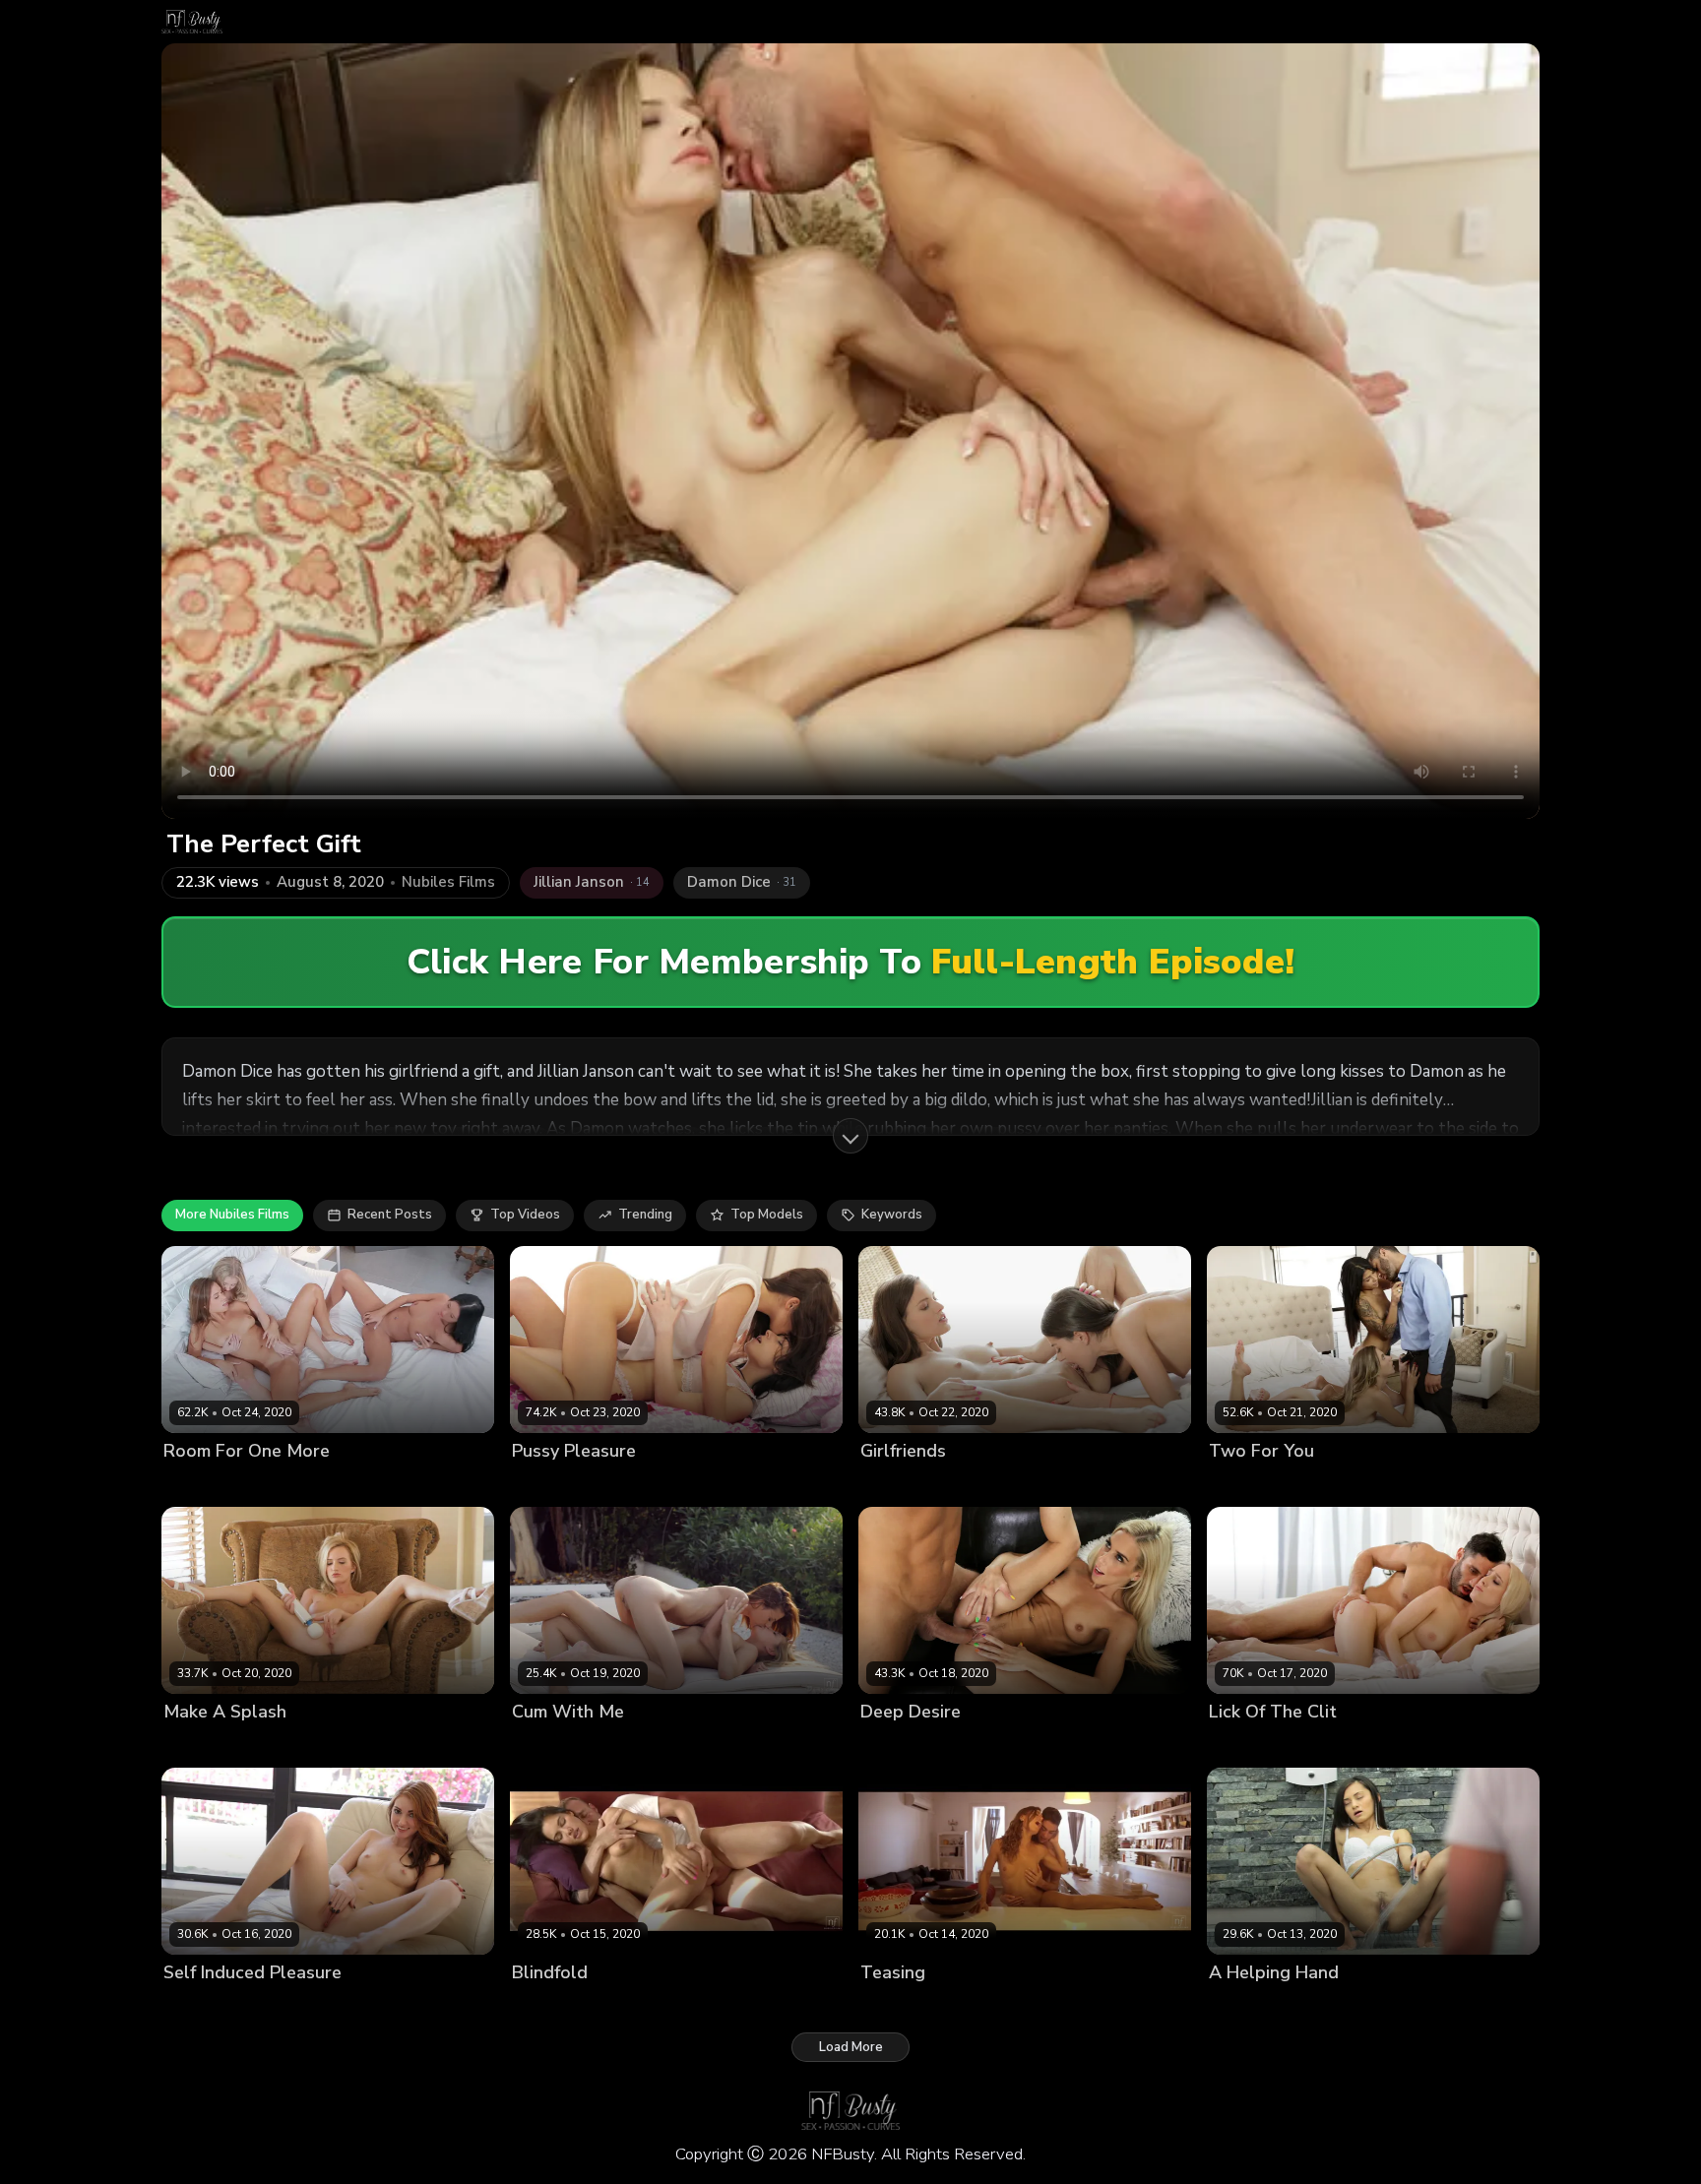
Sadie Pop (1321, 1484)
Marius (950, 2006)
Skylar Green (204, 1746)
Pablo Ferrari (673, 2006)
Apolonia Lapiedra (569, 2006)
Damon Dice (1397, 1484)
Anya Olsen (1246, 1484)
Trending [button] (645, 1215)
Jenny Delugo (248, 1484)
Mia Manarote (339, 1484)
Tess (592, 1484)
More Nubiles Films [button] (232, 1215)
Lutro (919, 1746)
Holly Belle (622, 1746)
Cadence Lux (1249, 1746)
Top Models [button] (767, 1215)
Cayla (181, 1484)
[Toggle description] (850, 1136)
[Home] (192, 22)
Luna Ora (541, 1484)
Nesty (878, 1746)
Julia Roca (891, 2006)
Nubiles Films (448, 882)
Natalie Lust (201, 2006)
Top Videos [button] (525, 1215)
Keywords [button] (892, 1215)
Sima (1259, 2006)
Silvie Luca (979, 1484)
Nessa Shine (900, 1484)
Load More (851, 2047)
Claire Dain (546, 1746)
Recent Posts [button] (390, 1215)
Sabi (1223, 2006)
